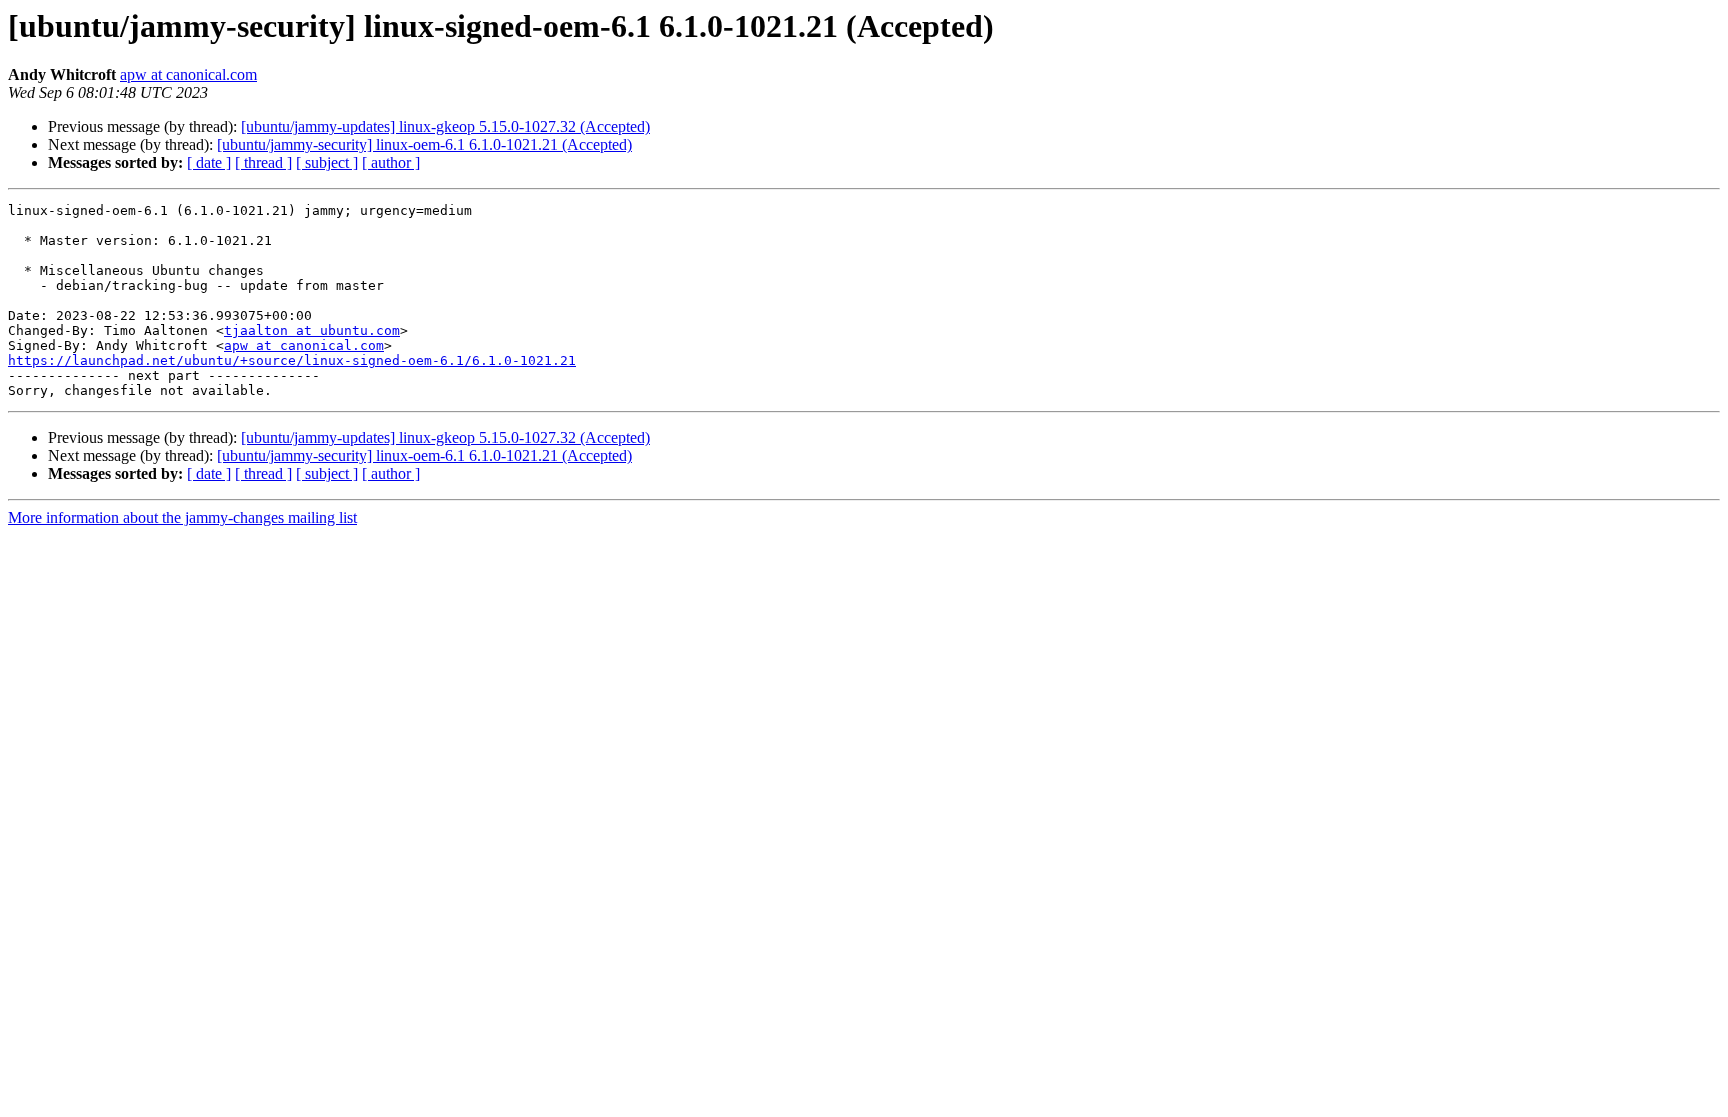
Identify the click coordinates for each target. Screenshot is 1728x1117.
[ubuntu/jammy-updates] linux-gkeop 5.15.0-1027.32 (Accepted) (445, 126)
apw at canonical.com (188, 74)
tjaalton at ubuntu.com (312, 330)
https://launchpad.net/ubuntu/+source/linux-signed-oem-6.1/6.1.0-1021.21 (292, 360)
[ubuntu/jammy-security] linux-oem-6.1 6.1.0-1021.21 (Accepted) (424, 144)
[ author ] (391, 162)
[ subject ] (327, 162)
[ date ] (209, 162)
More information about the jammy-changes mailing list (182, 517)
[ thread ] (263, 162)
